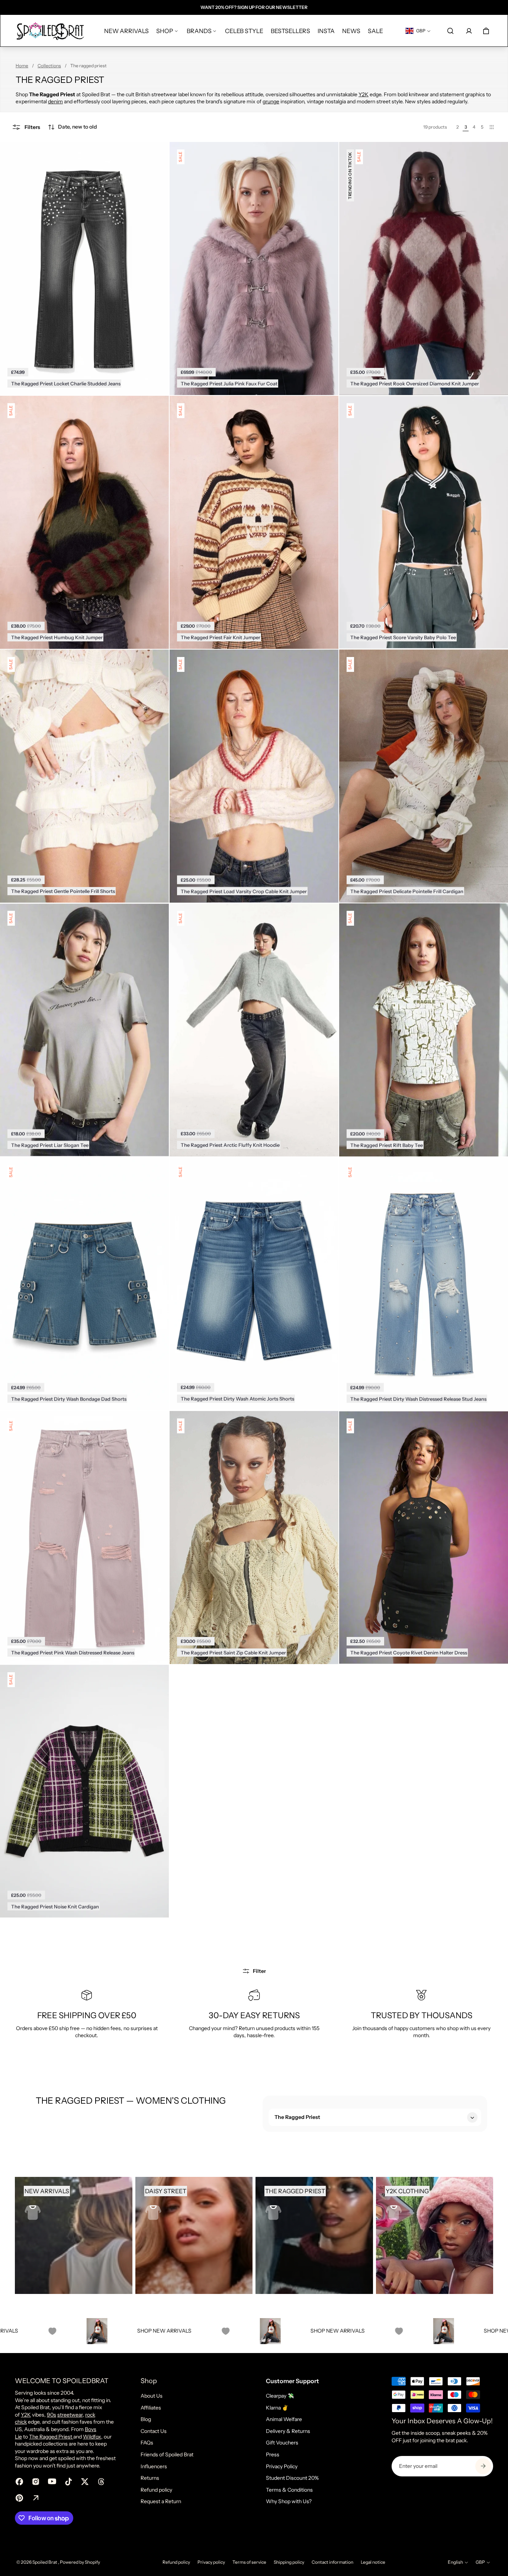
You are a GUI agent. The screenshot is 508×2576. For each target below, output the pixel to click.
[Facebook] (19, 2482)
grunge (271, 101)
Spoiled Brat (45, 2562)
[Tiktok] (68, 2482)
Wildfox (92, 2437)
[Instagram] (36, 2482)
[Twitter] (85, 2482)
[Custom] (36, 2498)
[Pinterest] (19, 2498)
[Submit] (483, 2466)
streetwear (70, 2415)
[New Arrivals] (74, 2236)
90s (52, 2415)
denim (55, 101)
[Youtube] (52, 2482)
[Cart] (486, 31)
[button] (72, 127)
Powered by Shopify (80, 2562)
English (455, 2562)
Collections (49, 66)
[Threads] (101, 2482)
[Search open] (450, 31)
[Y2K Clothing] (435, 2236)
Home (22, 66)
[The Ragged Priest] (314, 2236)
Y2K (364, 94)
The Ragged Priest (51, 2437)
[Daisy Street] (194, 2236)
